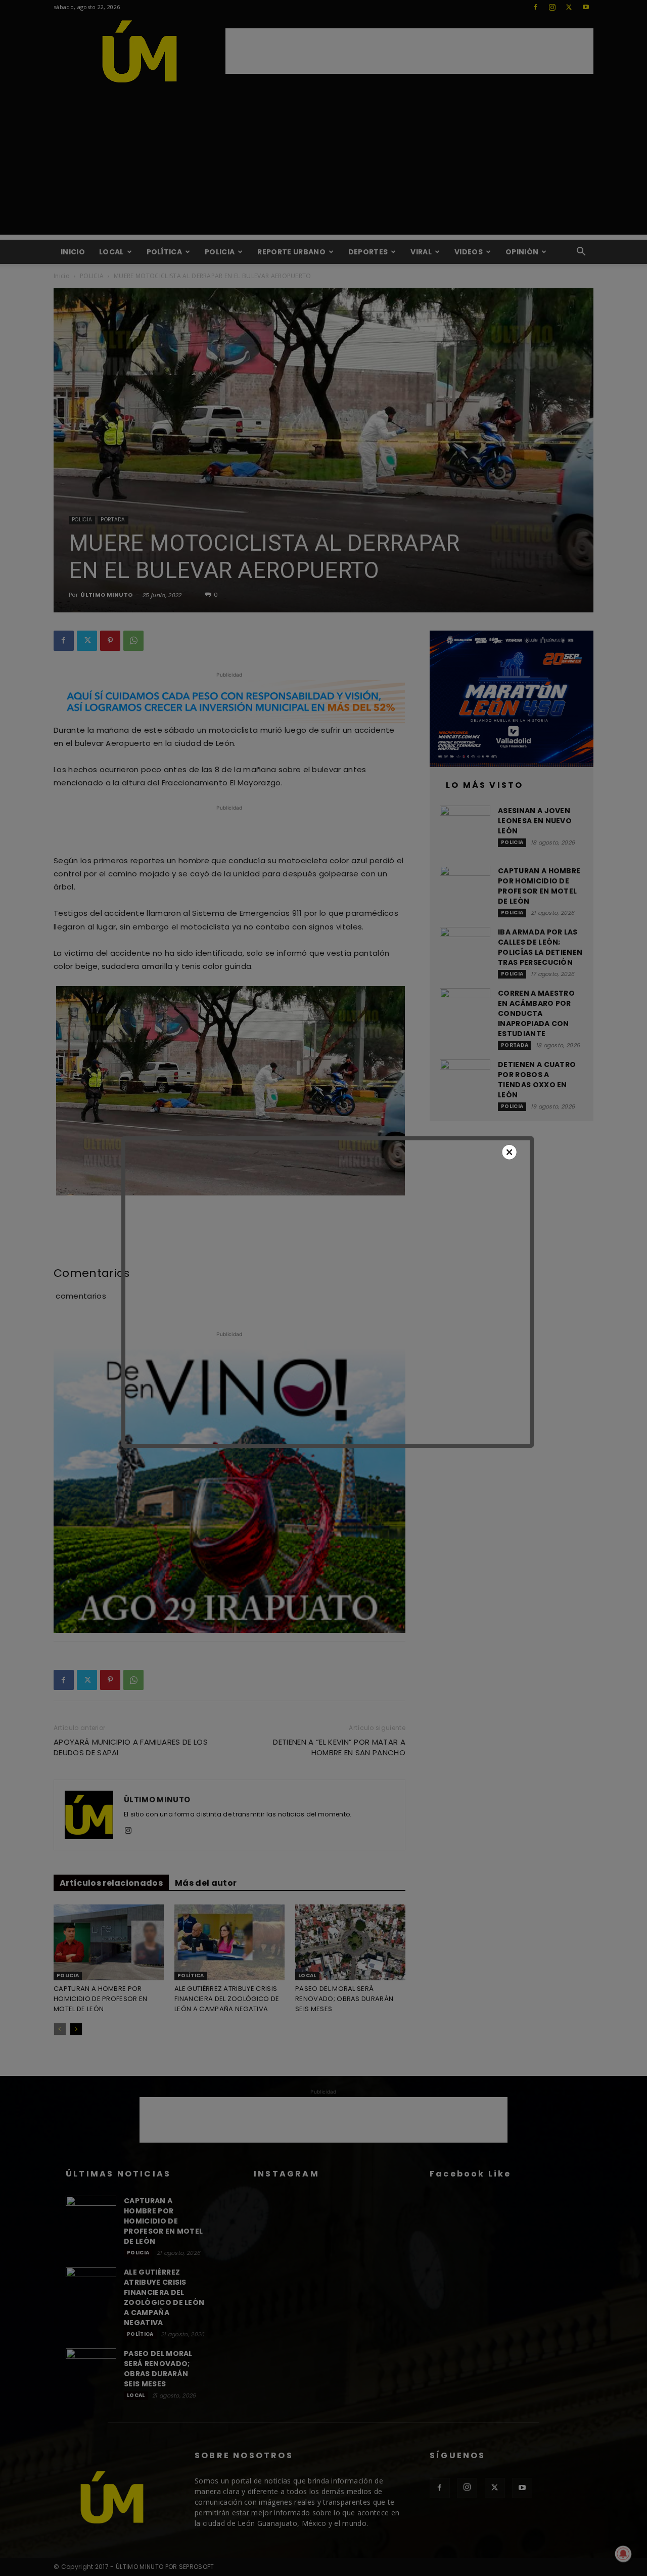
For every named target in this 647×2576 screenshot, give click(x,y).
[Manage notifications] (623, 2554)
